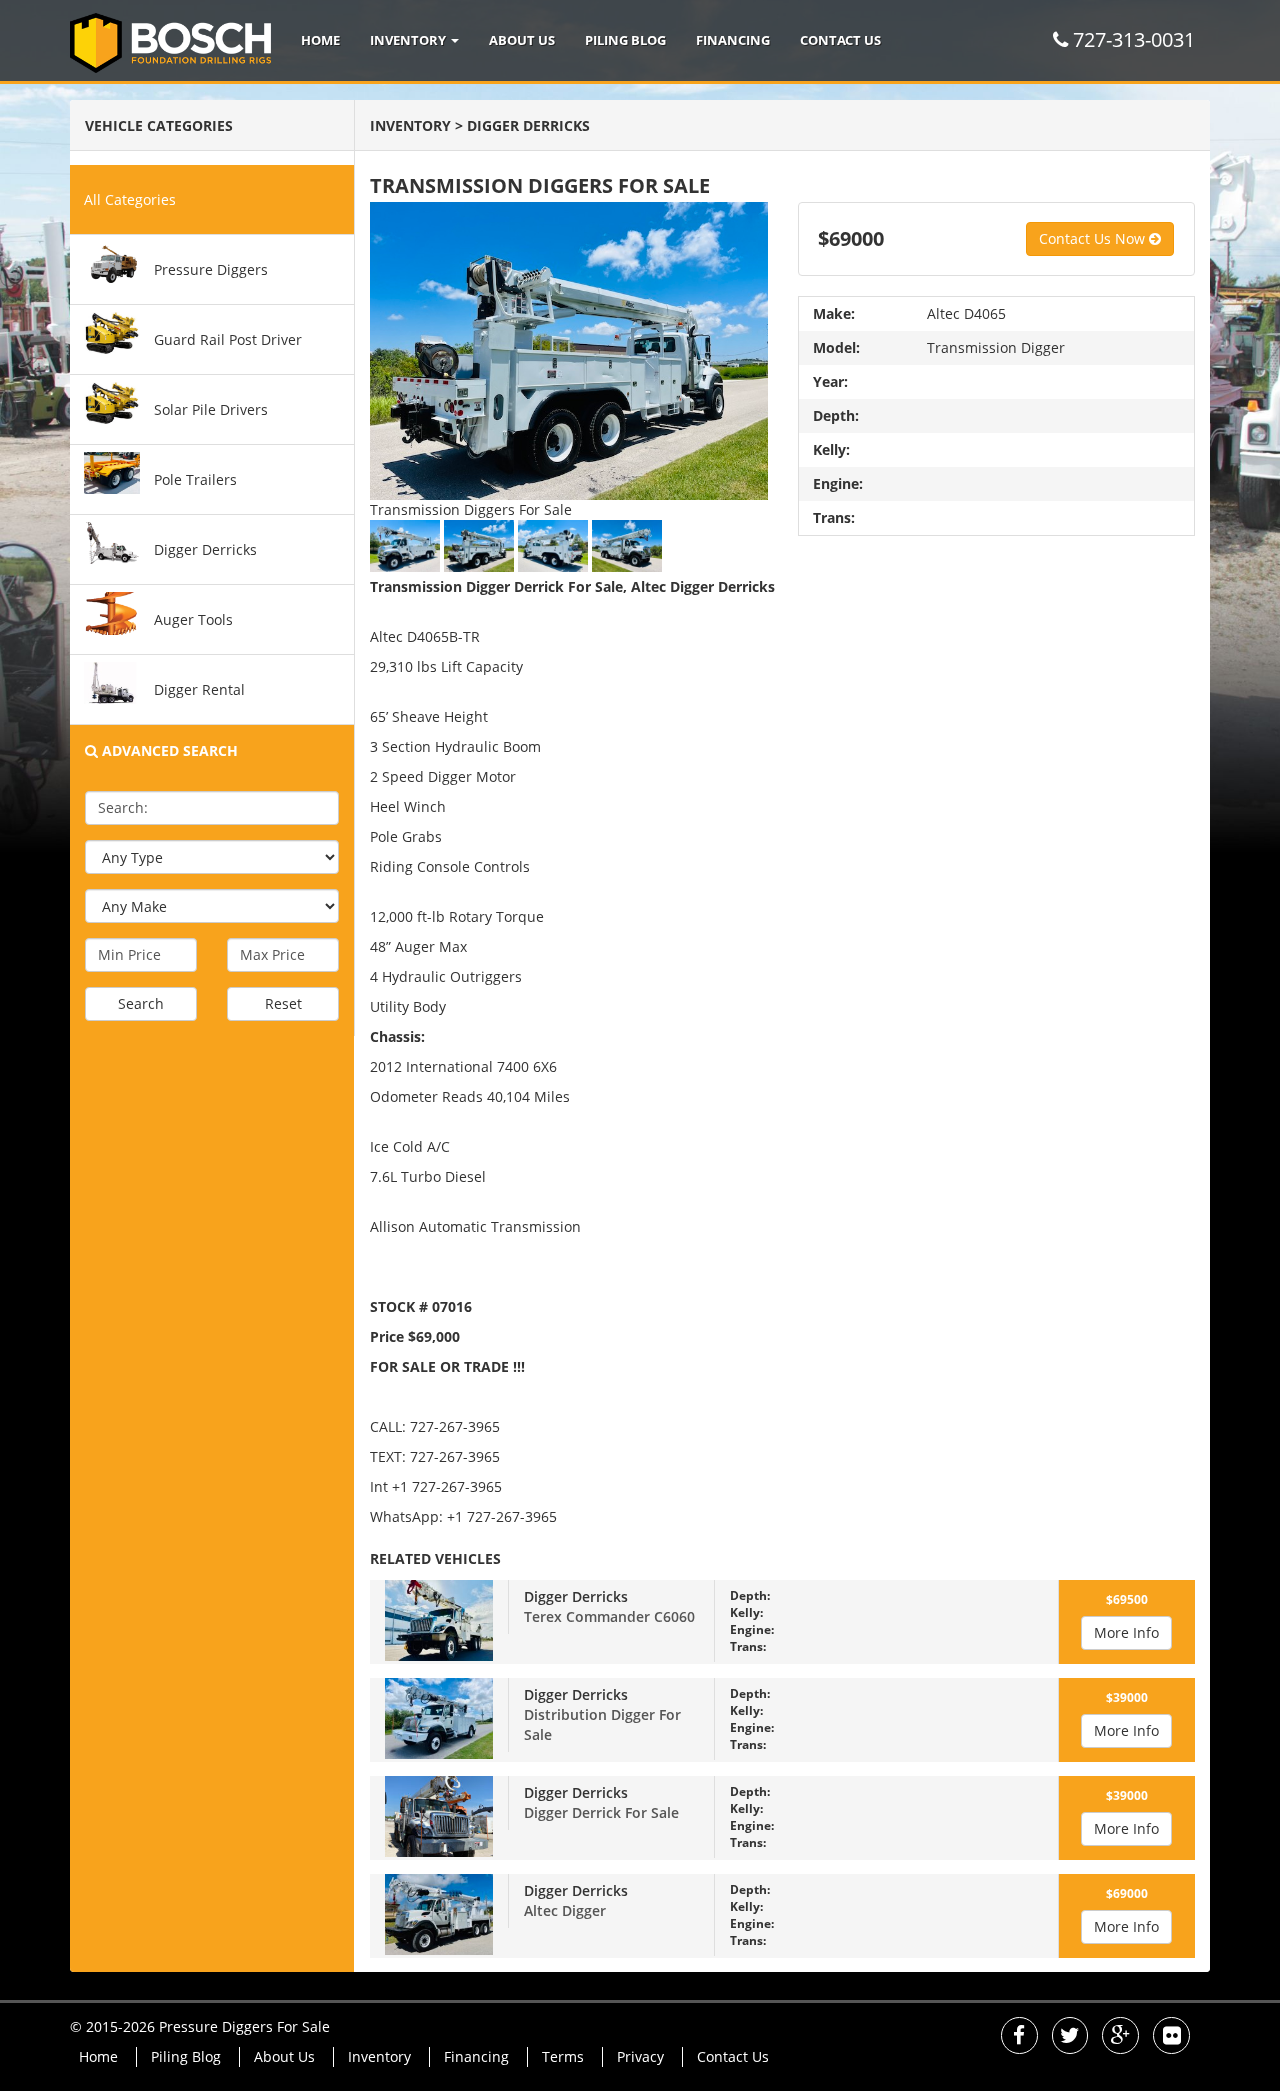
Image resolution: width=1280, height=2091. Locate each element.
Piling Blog (625, 40)
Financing (733, 40)
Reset (283, 1003)
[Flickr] (1171, 2037)
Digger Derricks (205, 549)
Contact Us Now (1094, 238)
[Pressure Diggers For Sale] (178, 40)
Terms (563, 2056)
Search (141, 1003)
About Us (522, 40)
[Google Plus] (1120, 2037)
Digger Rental (199, 689)
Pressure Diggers (211, 269)
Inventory (409, 40)
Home (320, 40)
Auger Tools (193, 619)
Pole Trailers (195, 479)
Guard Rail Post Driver (228, 339)
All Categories (130, 199)
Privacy (640, 2056)
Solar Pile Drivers (211, 409)
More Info (1126, 1632)
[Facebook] (1019, 2037)
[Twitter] (1070, 2037)
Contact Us (840, 40)
